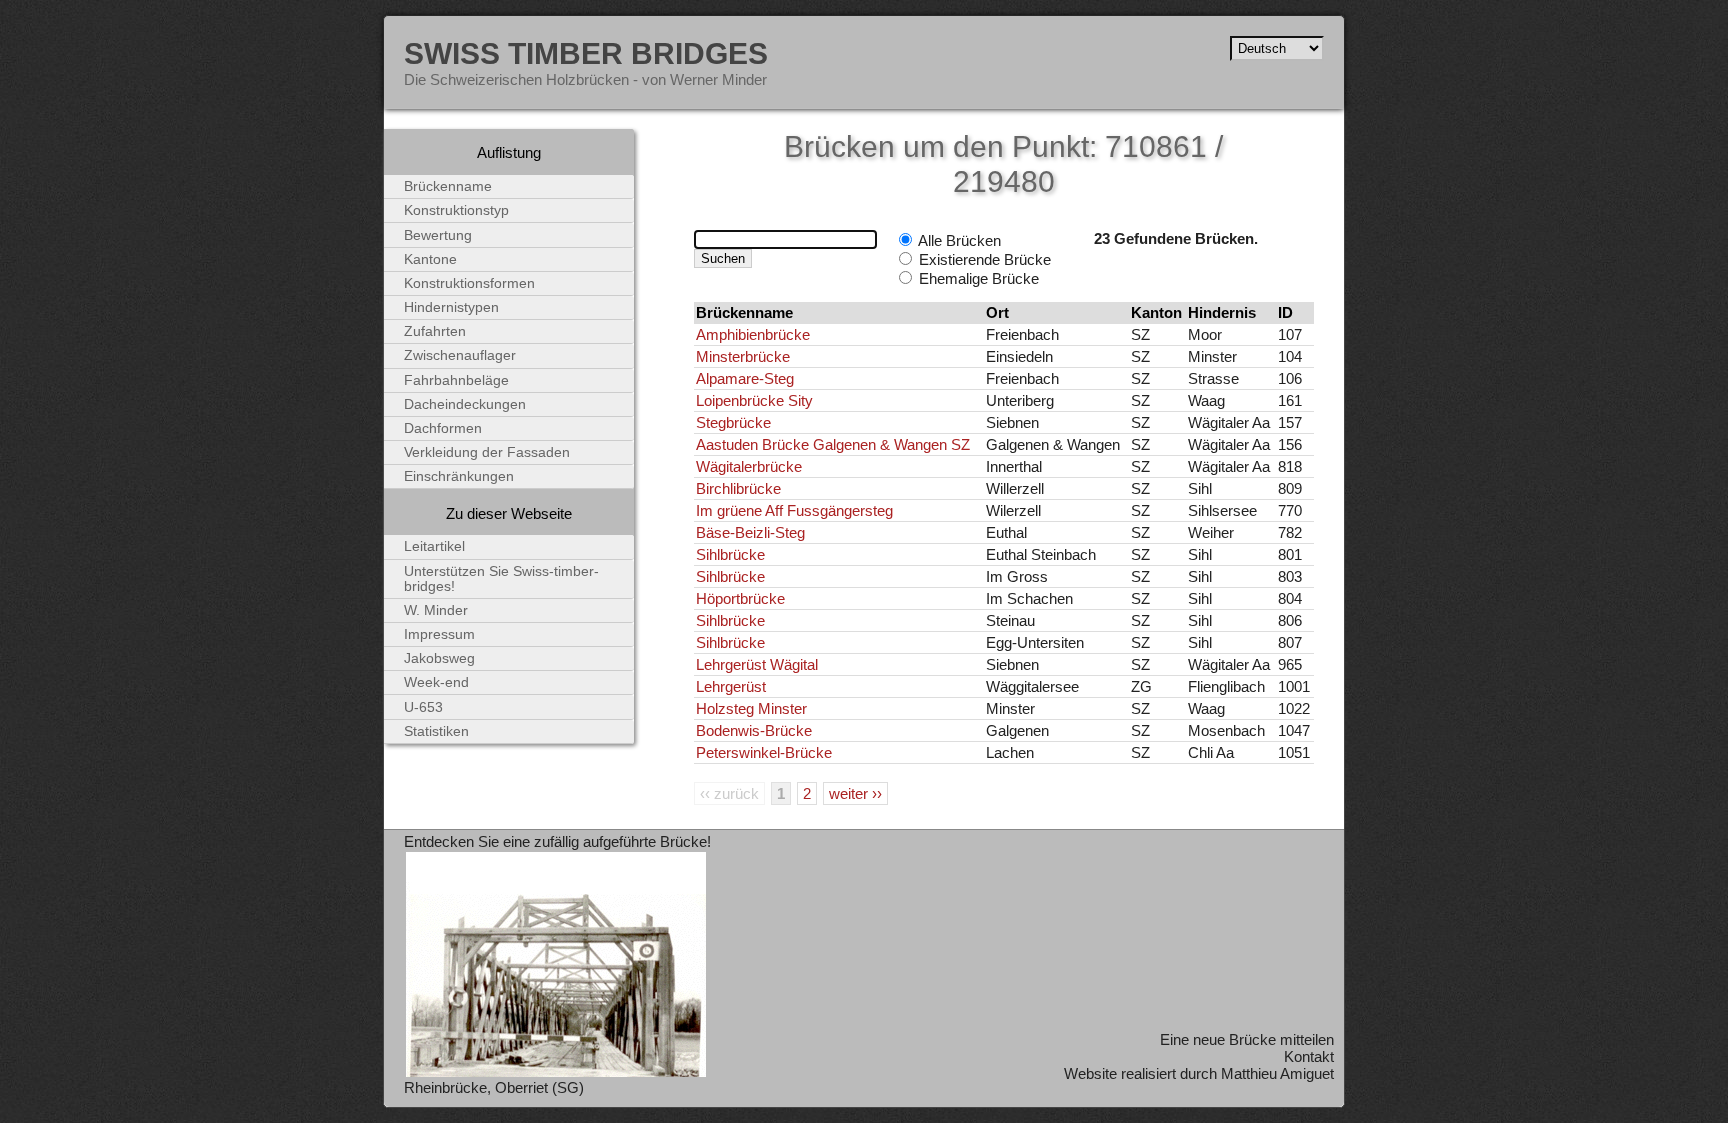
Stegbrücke (733, 422)
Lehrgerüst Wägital (757, 664)
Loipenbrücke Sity (754, 400)
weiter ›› (855, 793)
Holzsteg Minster (751, 708)
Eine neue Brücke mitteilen (1247, 1039)
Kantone (430, 259)
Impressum (439, 634)
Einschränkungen (459, 476)
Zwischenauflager (460, 355)
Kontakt (1309, 1056)
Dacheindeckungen (465, 404)
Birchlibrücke (738, 488)
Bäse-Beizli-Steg (750, 532)
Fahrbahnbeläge (456, 380)
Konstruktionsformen (469, 283)
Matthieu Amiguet (1277, 1073)
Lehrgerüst (731, 686)
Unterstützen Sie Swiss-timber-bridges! (501, 579)
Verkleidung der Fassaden (487, 452)
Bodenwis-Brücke (754, 730)
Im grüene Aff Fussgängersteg (794, 510)
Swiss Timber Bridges (586, 53)
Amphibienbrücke (753, 334)
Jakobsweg (439, 658)
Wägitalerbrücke (749, 466)
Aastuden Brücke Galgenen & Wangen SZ (833, 444)
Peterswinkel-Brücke (764, 752)
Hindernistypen (451, 307)
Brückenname (448, 186)
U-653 (423, 707)
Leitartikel (434, 546)
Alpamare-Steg (745, 378)
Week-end (436, 682)
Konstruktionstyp (456, 210)
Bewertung (438, 235)
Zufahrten (435, 331)
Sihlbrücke (730, 554)
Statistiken (436, 731)
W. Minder (436, 610)
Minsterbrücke (743, 356)
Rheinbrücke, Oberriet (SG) (494, 1087)
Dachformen (443, 428)
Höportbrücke (740, 598)
